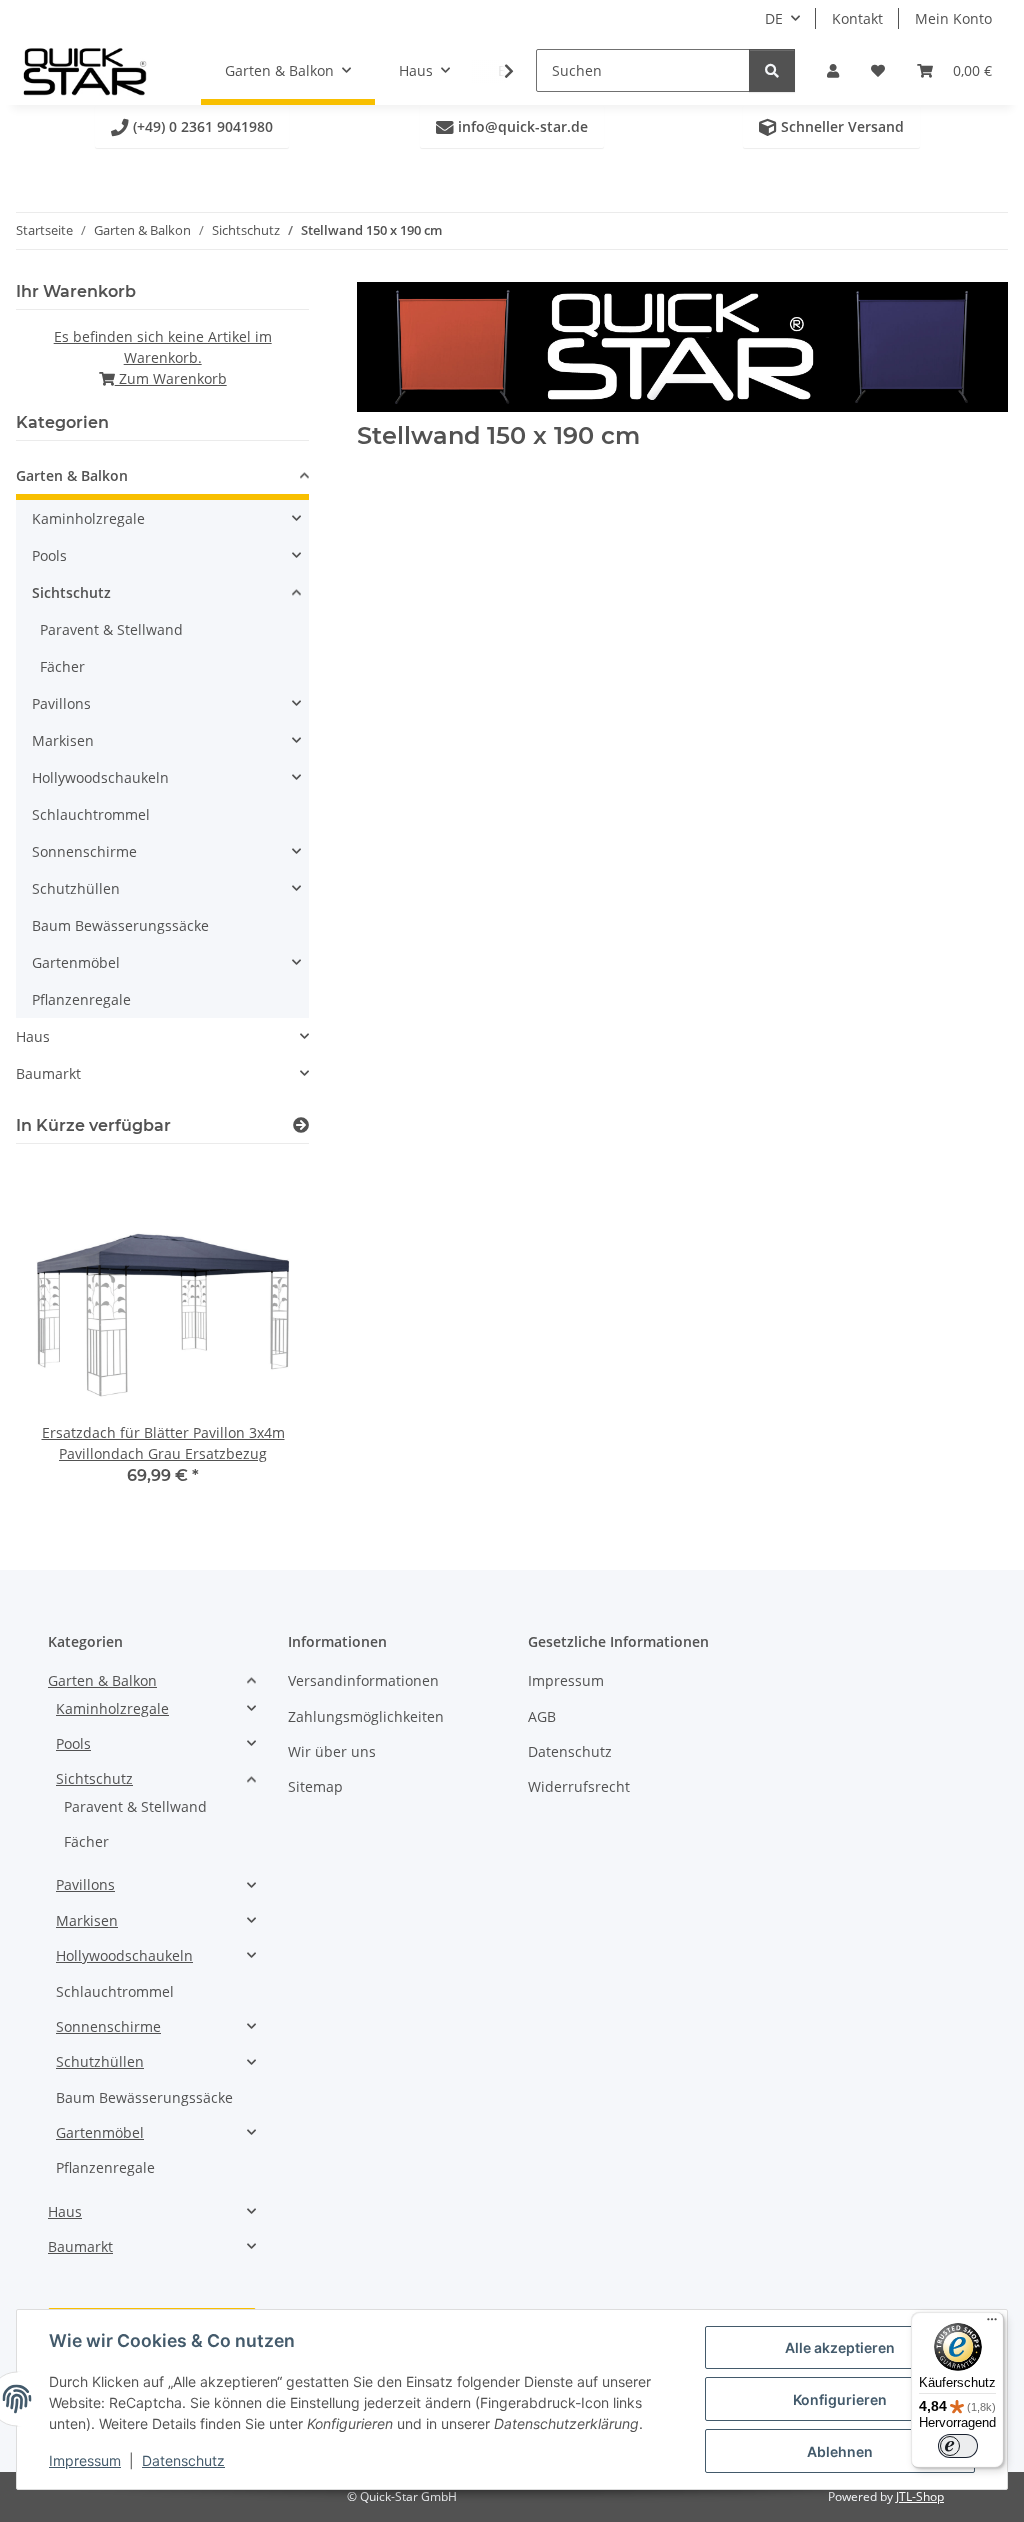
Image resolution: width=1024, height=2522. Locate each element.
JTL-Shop (920, 2496)
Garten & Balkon (72, 475)
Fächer (62, 666)
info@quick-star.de (512, 126)
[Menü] (992, 2324)
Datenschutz (183, 2460)
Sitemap (315, 1786)
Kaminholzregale (88, 518)
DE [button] (774, 18)
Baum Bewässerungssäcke (120, 925)
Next (260, 1329)
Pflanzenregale (81, 999)
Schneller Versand (831, 126)
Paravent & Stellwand (111, 629)
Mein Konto (953, 18)
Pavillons (61, 703)
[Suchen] (772, 70)
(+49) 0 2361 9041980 (192, 126)
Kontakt (857, 18)
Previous (65, 1329)
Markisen (63, 740)
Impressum (85, 2460)
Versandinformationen (363, 1680)
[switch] (958, 2446)
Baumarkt (48, 1073)
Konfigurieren (840, 2399)
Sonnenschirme (84, 851)
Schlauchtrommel (91, 814)
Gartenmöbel (76, 962)
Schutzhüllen (76, 888)
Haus (33, 1036)
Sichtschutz (71, 592)
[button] (833, 70)
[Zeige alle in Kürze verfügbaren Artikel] (301, 1125)
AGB (542, 1716)
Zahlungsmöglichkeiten (366, 1716)
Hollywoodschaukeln (100, 777)
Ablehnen (840, 2451)
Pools (49, 555)
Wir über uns (332, 1751)
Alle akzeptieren (840, 2347)
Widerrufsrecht (579, 1786)
